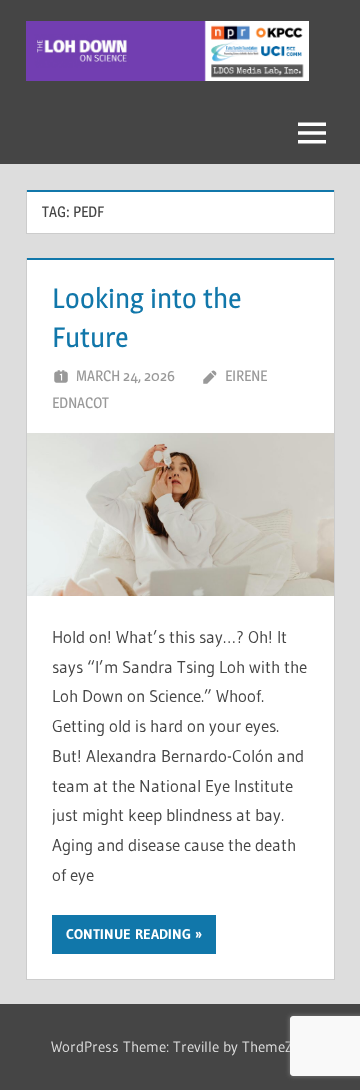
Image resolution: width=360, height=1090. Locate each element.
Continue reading (128, 934)
